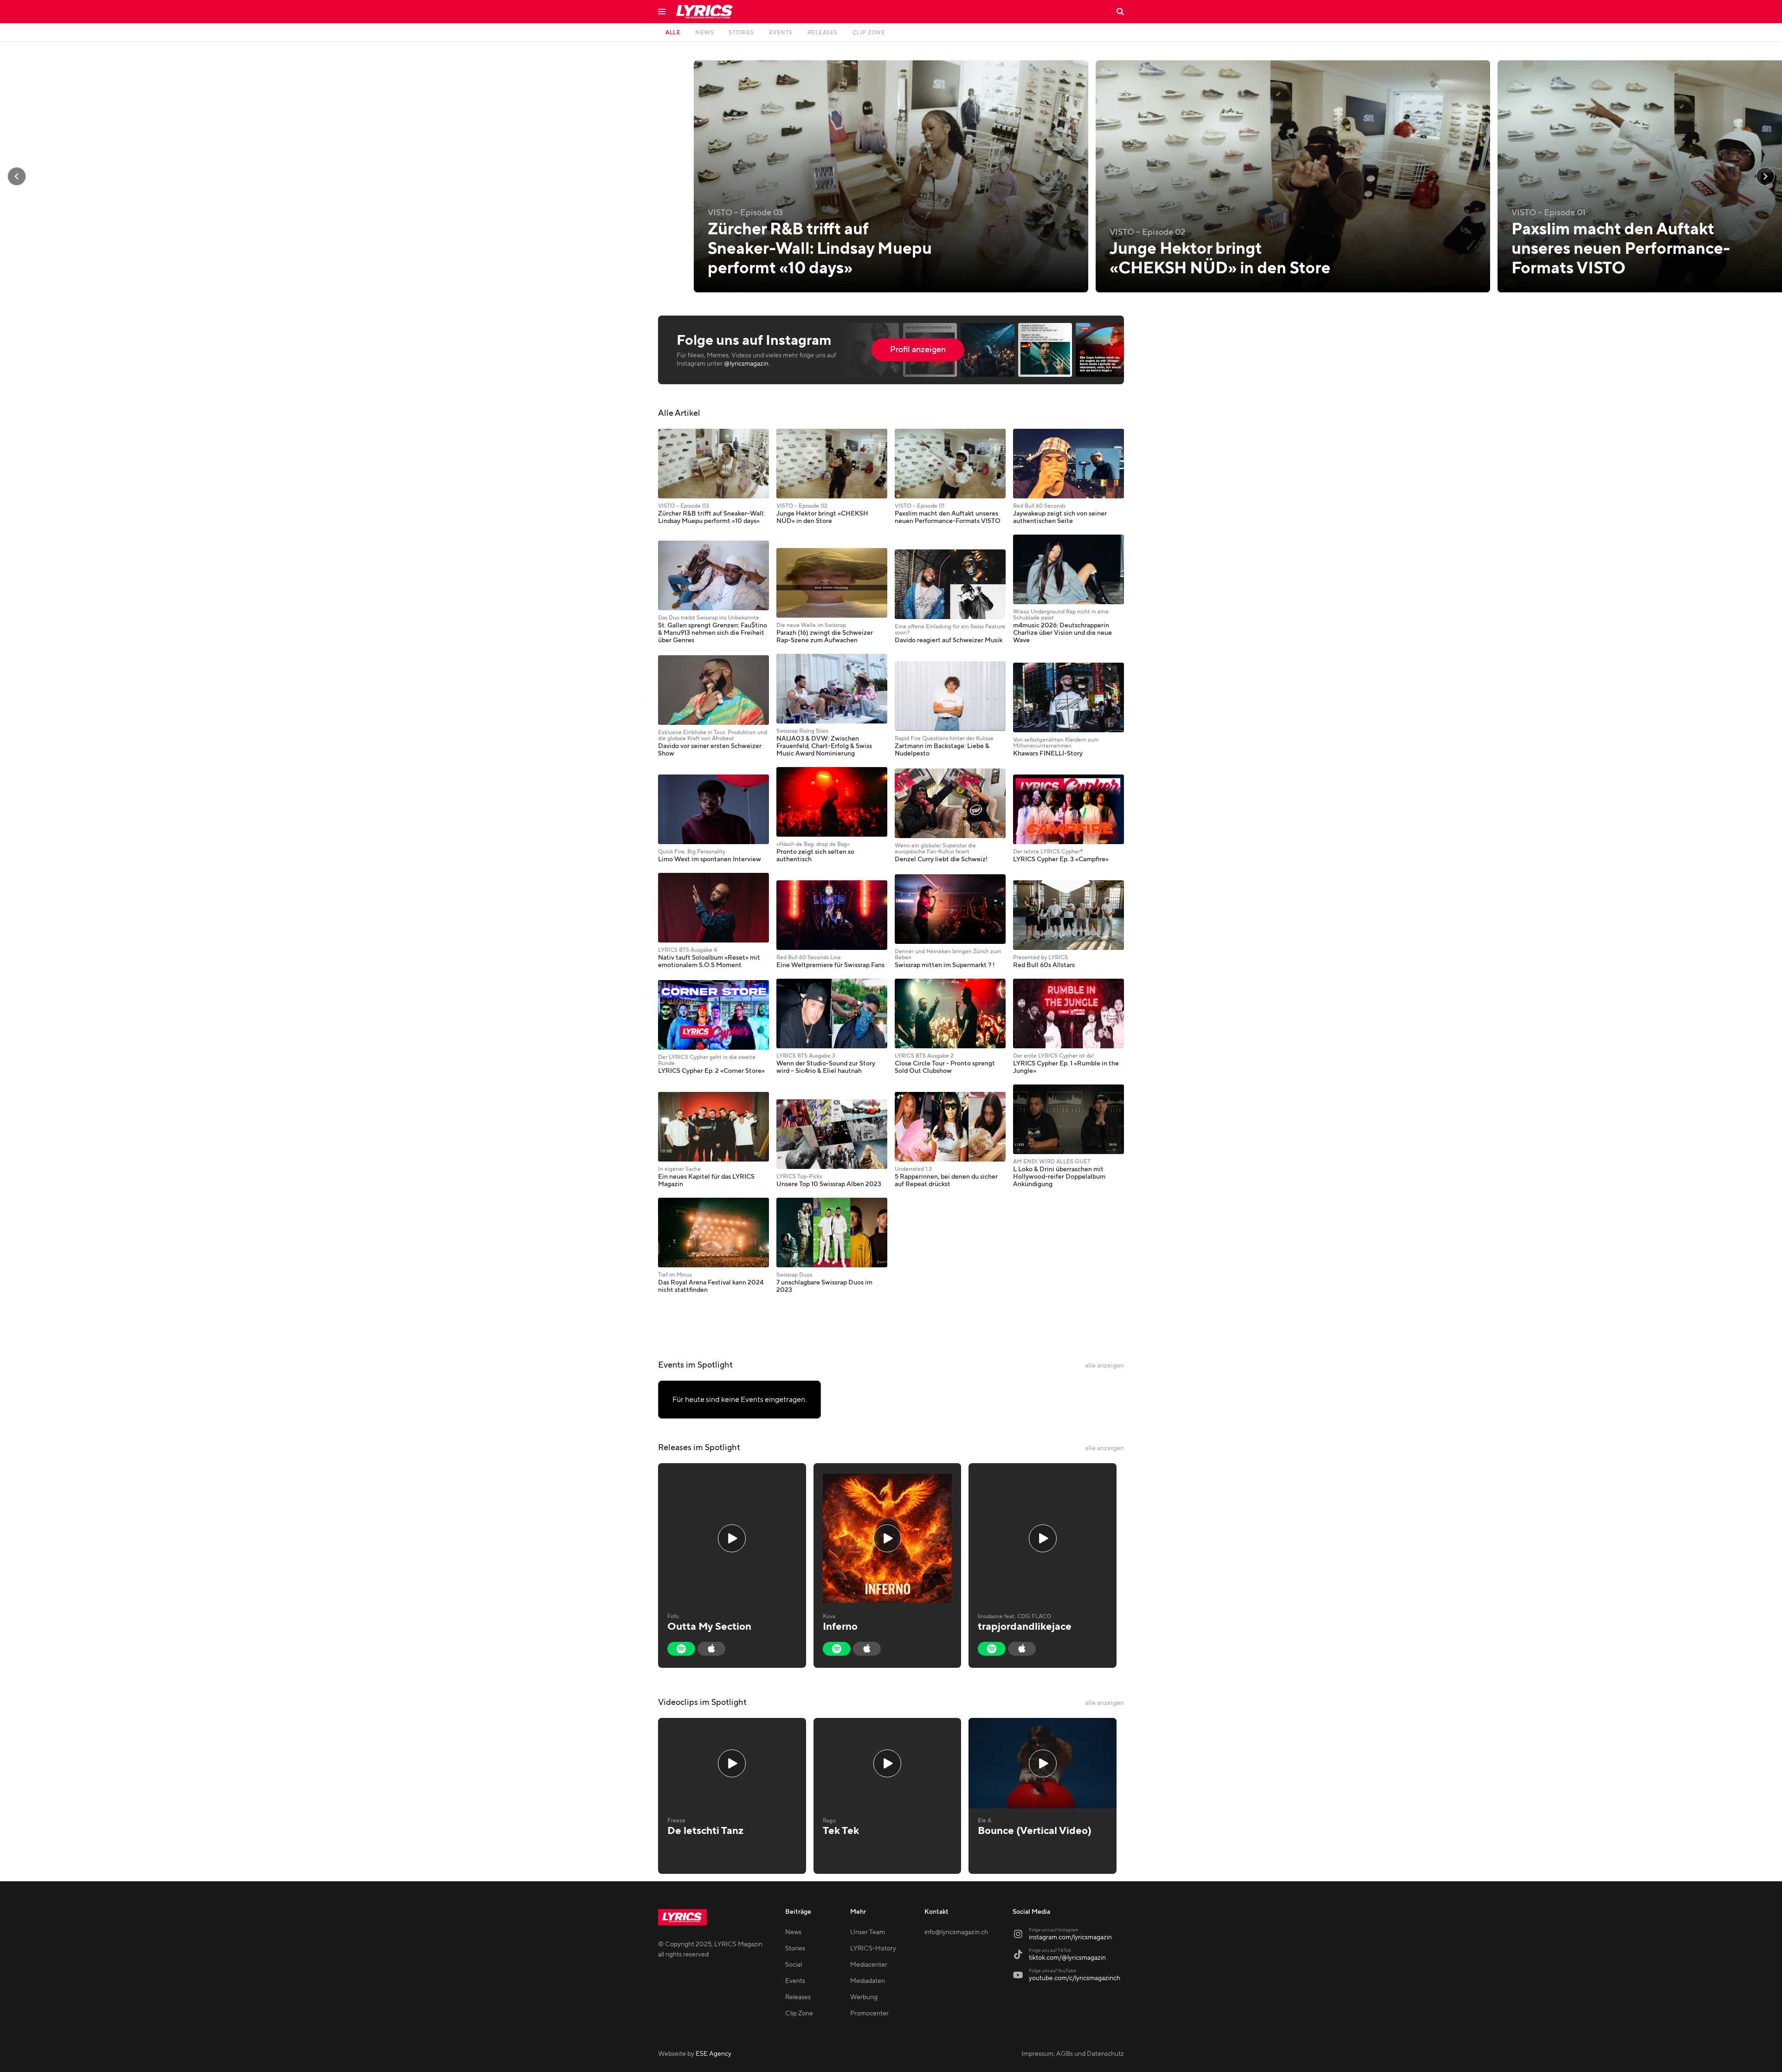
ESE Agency (713, 2054)
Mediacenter (869, 1965)
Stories (795, 1949)
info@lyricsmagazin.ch (956, 1932)
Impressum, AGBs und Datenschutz (1073, 2054)
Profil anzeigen (918, 350)
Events (795, 1981)
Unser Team (868, 1932)
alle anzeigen (1104, 1366)
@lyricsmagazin (746, 364)
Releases (798, 1997)
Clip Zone (799, 2014)
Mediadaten (868, 1981)
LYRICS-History (873, 1949)
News (793, 1932)
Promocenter (869, 2014)
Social (794, 1965)
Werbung (864, 1997)
